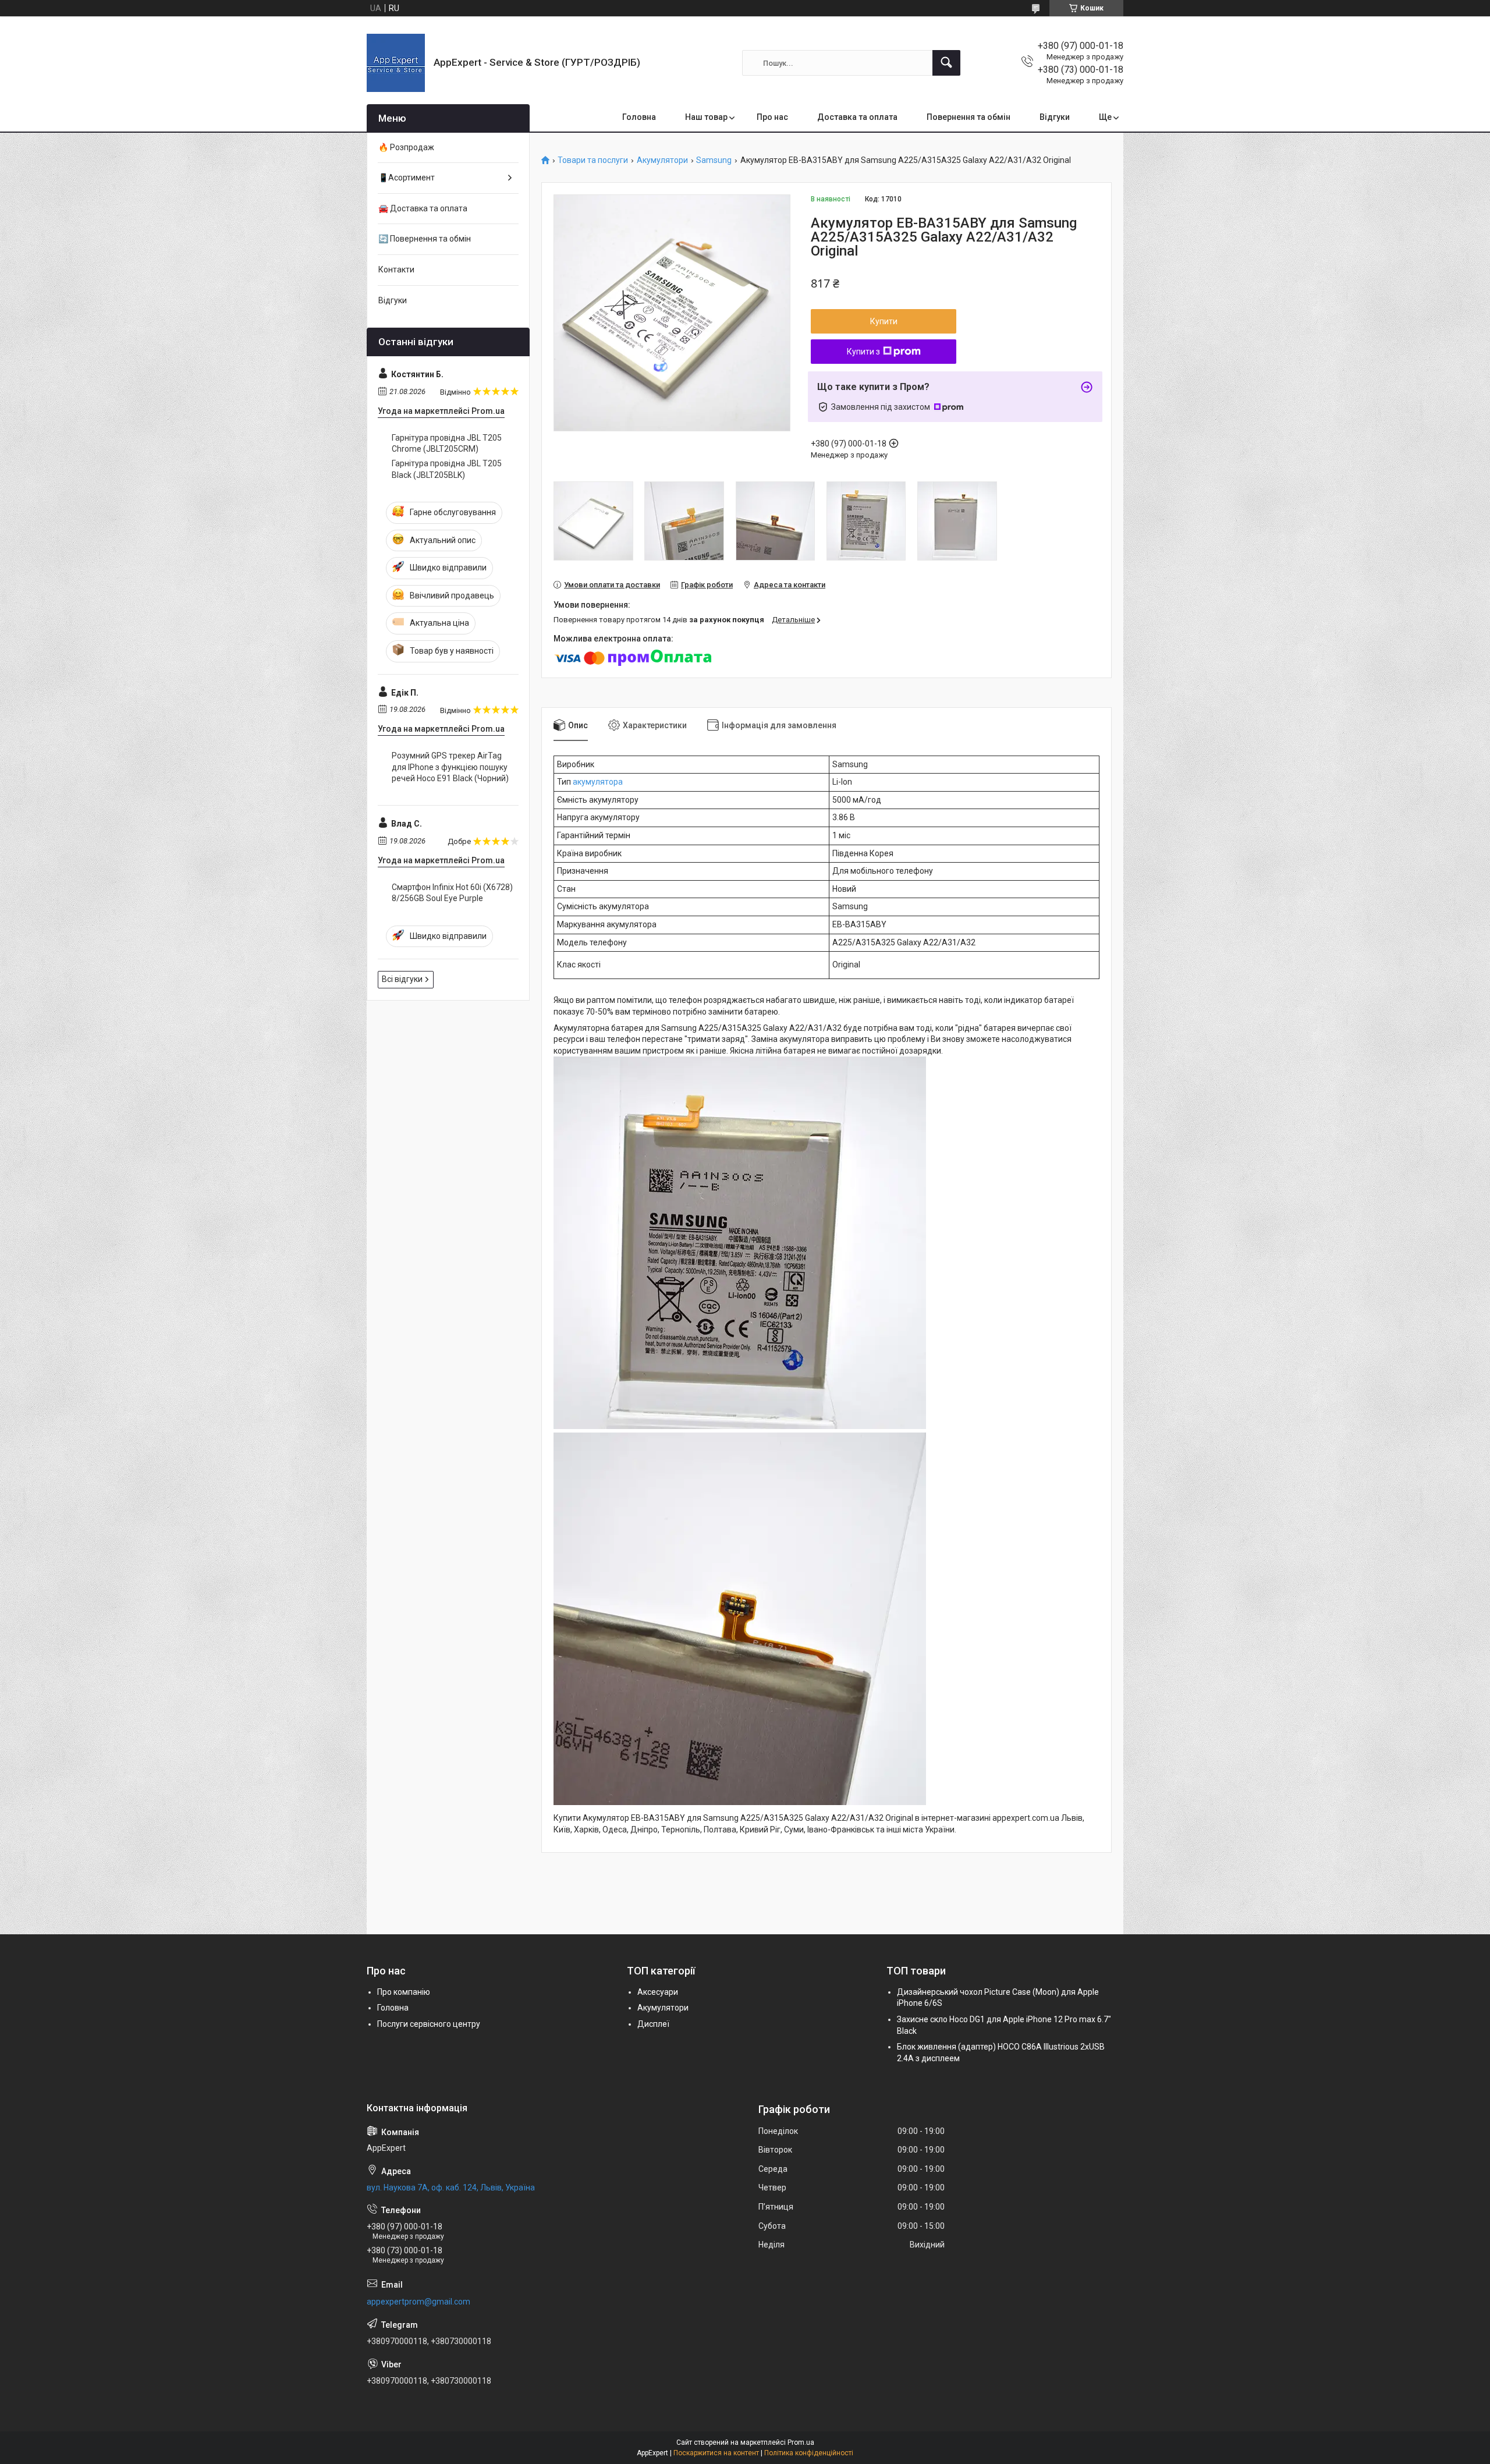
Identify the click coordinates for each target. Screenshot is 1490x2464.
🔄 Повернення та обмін (425, 239)
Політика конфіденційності (809, 2453)
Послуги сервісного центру (429, 2024)
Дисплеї (653, 2024)
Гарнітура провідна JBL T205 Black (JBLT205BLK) (447, 469)
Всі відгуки (402, 979)
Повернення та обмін (968, 117)
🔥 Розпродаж (406, 147)
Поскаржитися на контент (716, 2453)
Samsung (714, 160)
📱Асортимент (407, 178)
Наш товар (706, 117)
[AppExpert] (396, 63)
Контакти (396, 270)
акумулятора (598, 782)
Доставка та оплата (857, 117)
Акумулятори (662, 160)
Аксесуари (658, 1992)
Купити (884, 321)
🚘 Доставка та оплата (423, 208)
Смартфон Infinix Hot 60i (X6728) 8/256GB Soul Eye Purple (452, 893)
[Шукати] (946, 63)
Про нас (772, 117)
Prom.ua (801, 2442)
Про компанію (404, 1992)
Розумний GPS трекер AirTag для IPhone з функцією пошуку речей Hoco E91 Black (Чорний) (450, 767)
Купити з (863, 352)
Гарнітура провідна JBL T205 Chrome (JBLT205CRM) (447, 444)
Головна (639, 117)
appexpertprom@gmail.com (418, 2302)
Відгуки (1055, 117)
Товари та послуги (593, 160)
